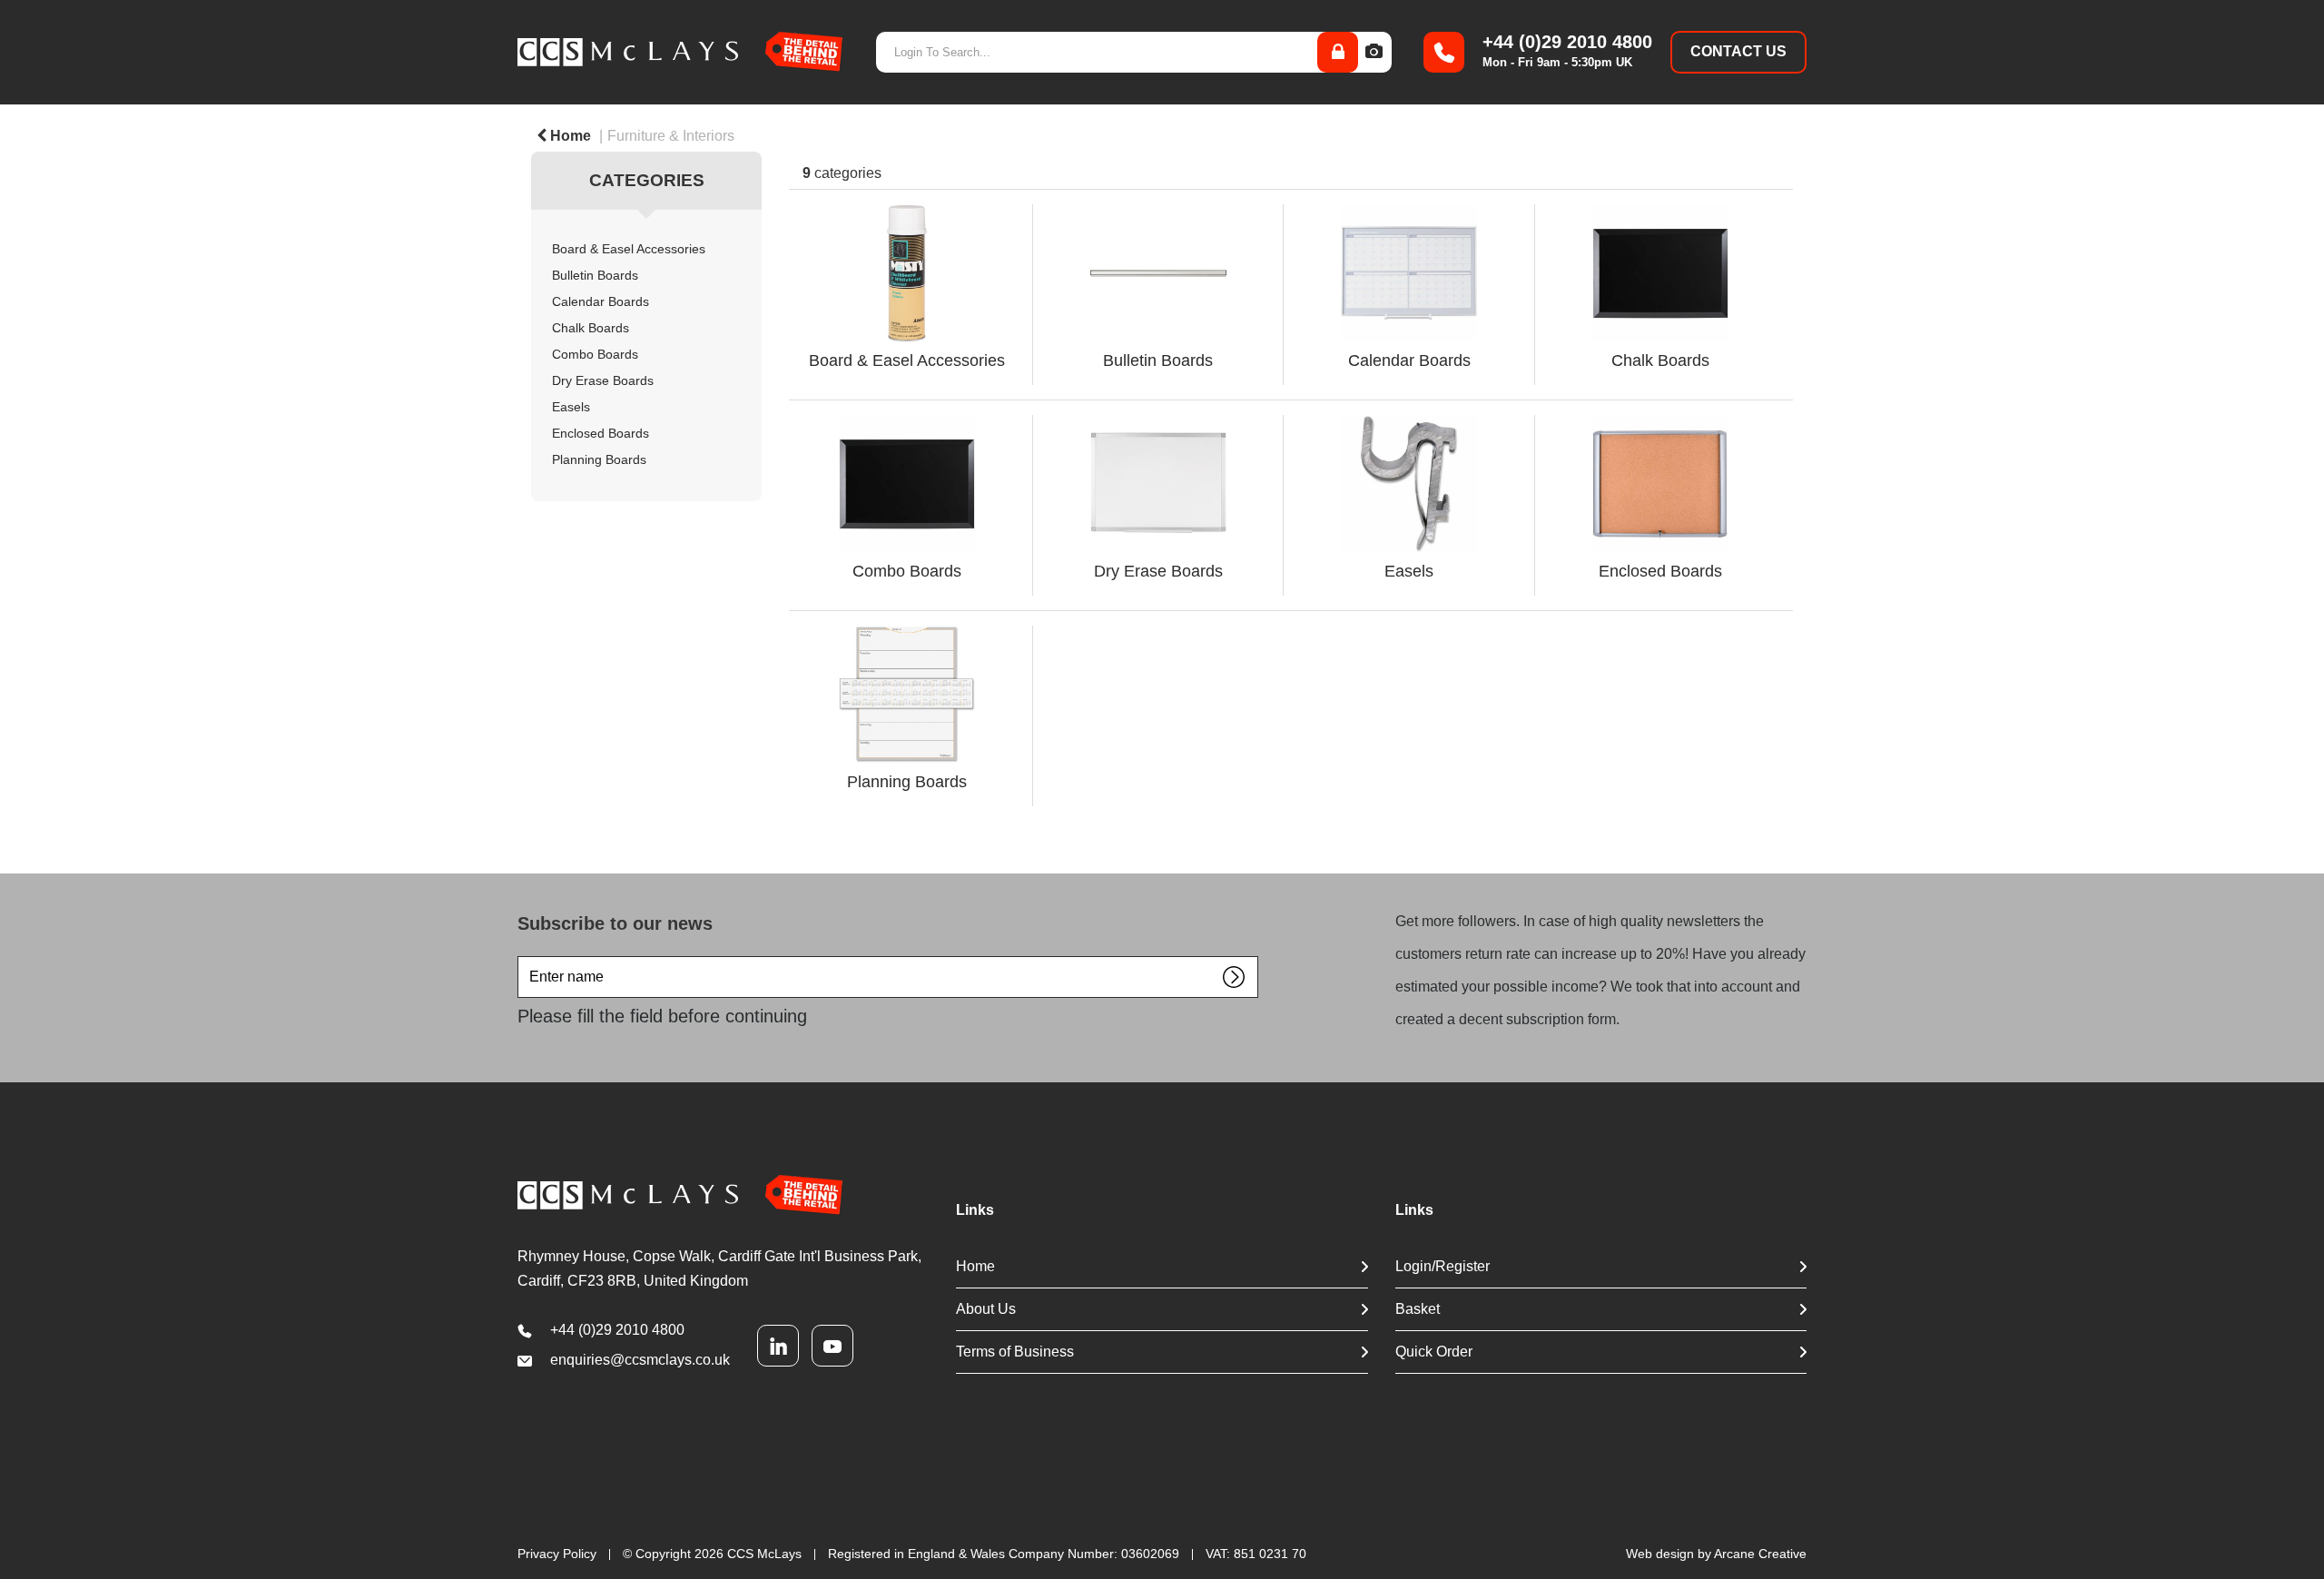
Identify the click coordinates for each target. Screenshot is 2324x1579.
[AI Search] (1374, 52)
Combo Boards (595, 355)
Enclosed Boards (601, 434)
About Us (986, 1309)
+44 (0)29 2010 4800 (617, 1330)
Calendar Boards (601, 302)
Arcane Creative (1760, 1554)
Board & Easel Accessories (629, 249)
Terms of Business (1015, 1352)
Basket (1418, 1309)
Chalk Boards (591, 328)
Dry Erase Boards (603, 381)
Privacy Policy (557, 1554)
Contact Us (1738, 51)
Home (569, 136)
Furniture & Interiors (671, 136)
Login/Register (1443, 1266)
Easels (571, 407)
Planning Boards (599, 460)
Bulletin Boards (595, 276)
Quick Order (1434, 1352)
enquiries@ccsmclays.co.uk (640, 1360)
